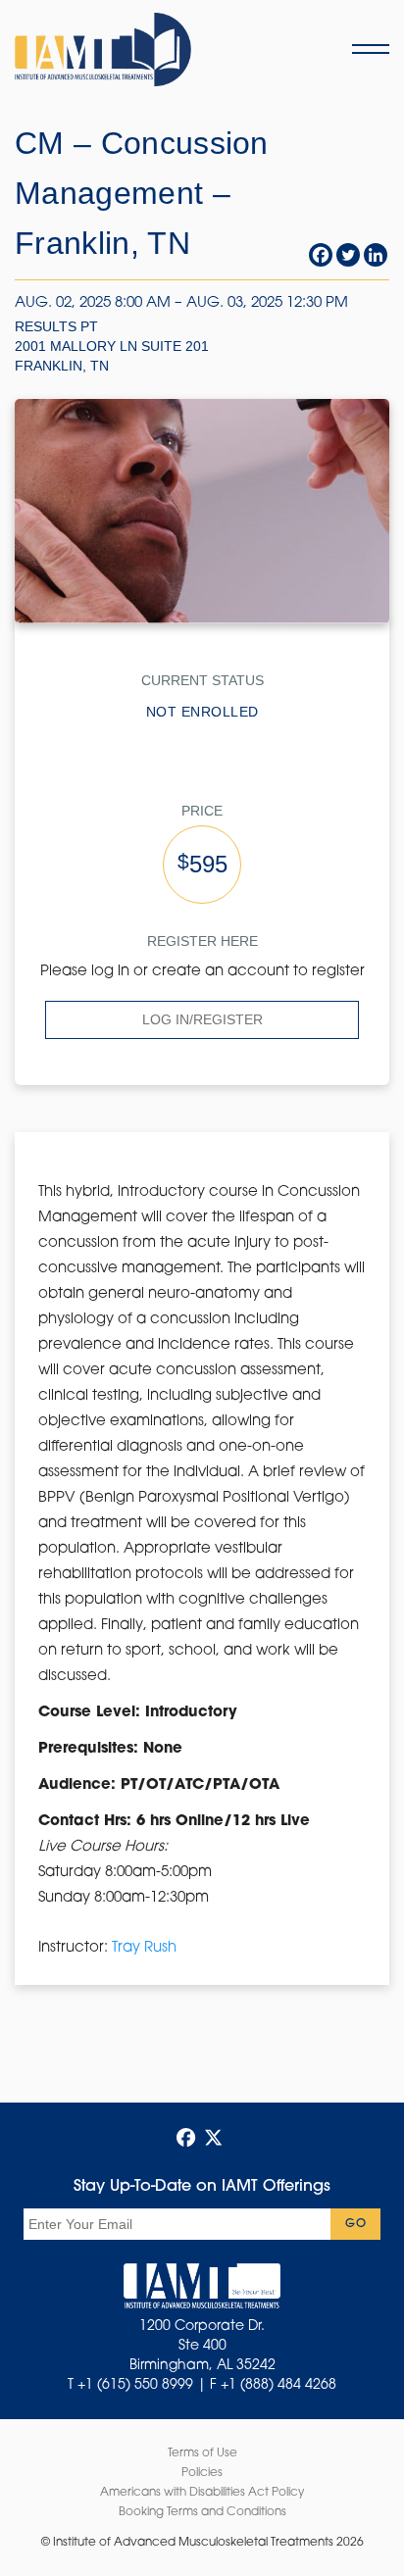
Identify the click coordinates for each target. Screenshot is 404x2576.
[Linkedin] (376, 255)
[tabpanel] (202, 1570)
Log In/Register (202, 1019)
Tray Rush (144, 1948)
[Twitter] (348, 255)
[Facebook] (321, 255)
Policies (202, 2473)
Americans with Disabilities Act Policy (202, 2493)
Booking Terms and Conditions (202, 2512)
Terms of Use (202, 2453)
